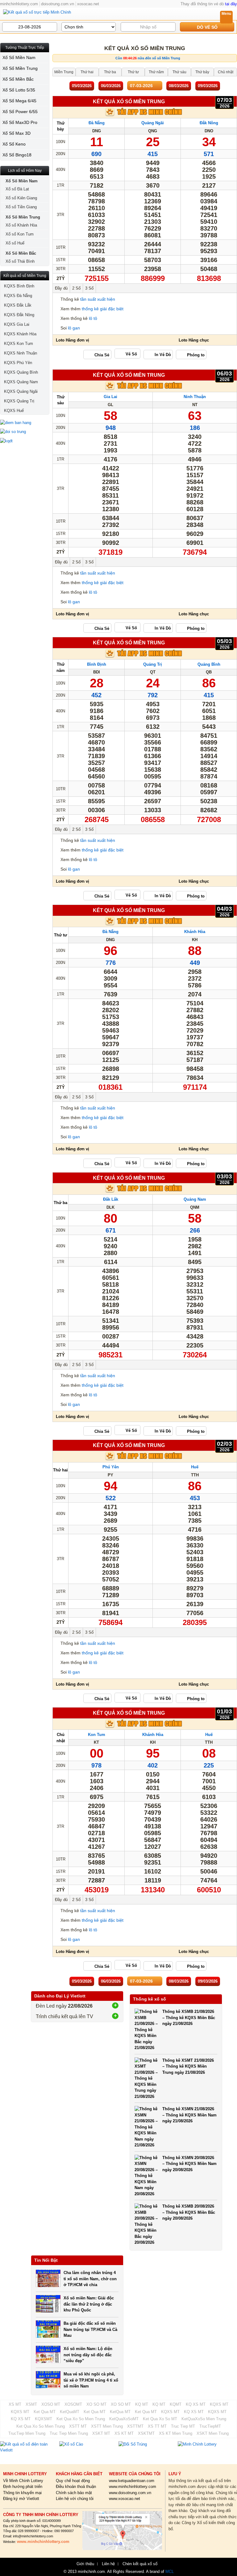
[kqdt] (25, 441)
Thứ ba (60, 1203)
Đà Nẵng (97, 123)
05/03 (82, 86)
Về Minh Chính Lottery (23, 2481)
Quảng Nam (195, 1199)
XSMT (31, 2404)
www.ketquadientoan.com (132, 2481)
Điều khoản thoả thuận (76, 2487)
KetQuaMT (70, 2412)
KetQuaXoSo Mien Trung (204, 2419)
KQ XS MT (196, 2404)
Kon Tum (97, 1735)
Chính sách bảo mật (74, 2493)
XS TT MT (157, 2426)
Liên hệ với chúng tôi (75, 2499)
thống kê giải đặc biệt (103, 309)
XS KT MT (124, 2433)
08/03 (179, 86)
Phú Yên (111, 1467)
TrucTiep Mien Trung (27, 2433)
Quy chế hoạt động (73, 2481)
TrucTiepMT (210, 2426)
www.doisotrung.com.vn (130, 2493)
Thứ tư (60, 935)
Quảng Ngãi (153, 123)
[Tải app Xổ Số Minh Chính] (145, 115)
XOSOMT (73, 2404)
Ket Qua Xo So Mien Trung (81, 2419)
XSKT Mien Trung (213, 2433)
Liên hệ (108, 2564)
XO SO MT (96, 2404)
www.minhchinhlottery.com (133, 2487)
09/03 (208, 86)
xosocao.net (88, 4)
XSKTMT (146, 2433)
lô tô (93, 318)
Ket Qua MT (45, 2412)
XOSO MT (51, 2404)
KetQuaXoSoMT (124, 2419)
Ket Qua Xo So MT (160, 2419)
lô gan (74, 328)
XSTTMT (135, 2426)
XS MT (15, 2404)
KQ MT (142, 2404)
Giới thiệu (85, 2564)
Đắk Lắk (111, 1199)
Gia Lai (110, 397)
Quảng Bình (209, 664)
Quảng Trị (153, 664)
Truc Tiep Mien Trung (69, 2433)
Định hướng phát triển (23, 2487)
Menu (226, 14)
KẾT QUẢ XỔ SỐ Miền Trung (129, 101)
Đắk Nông (209, 123)
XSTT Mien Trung (107, 2426)
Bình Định (97, 664)
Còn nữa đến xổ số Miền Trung (148, 58)
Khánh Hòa (195, 932)
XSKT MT (101, 2433)
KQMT (176, 2404)
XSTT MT (78, 2426)
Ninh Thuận (195, 397)
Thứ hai (60, 1470)
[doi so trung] (25, 432)
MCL (170, 2572)
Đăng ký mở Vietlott (21, 2499)
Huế (195, 1467)
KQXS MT (219, 2404)
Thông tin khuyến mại (22, 2493)
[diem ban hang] (25, 423)
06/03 (111, 86)
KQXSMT (44, 2419)
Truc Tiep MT (183, 2426)
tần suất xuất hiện (98, 299)
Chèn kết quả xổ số (140, 2564)
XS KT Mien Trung (176, 2433)
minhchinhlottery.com (19, 4)
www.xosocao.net (125, 2499)
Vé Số (131, 354)
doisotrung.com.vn (58, 4)
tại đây (231, 4)
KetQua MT (120, 2412)
